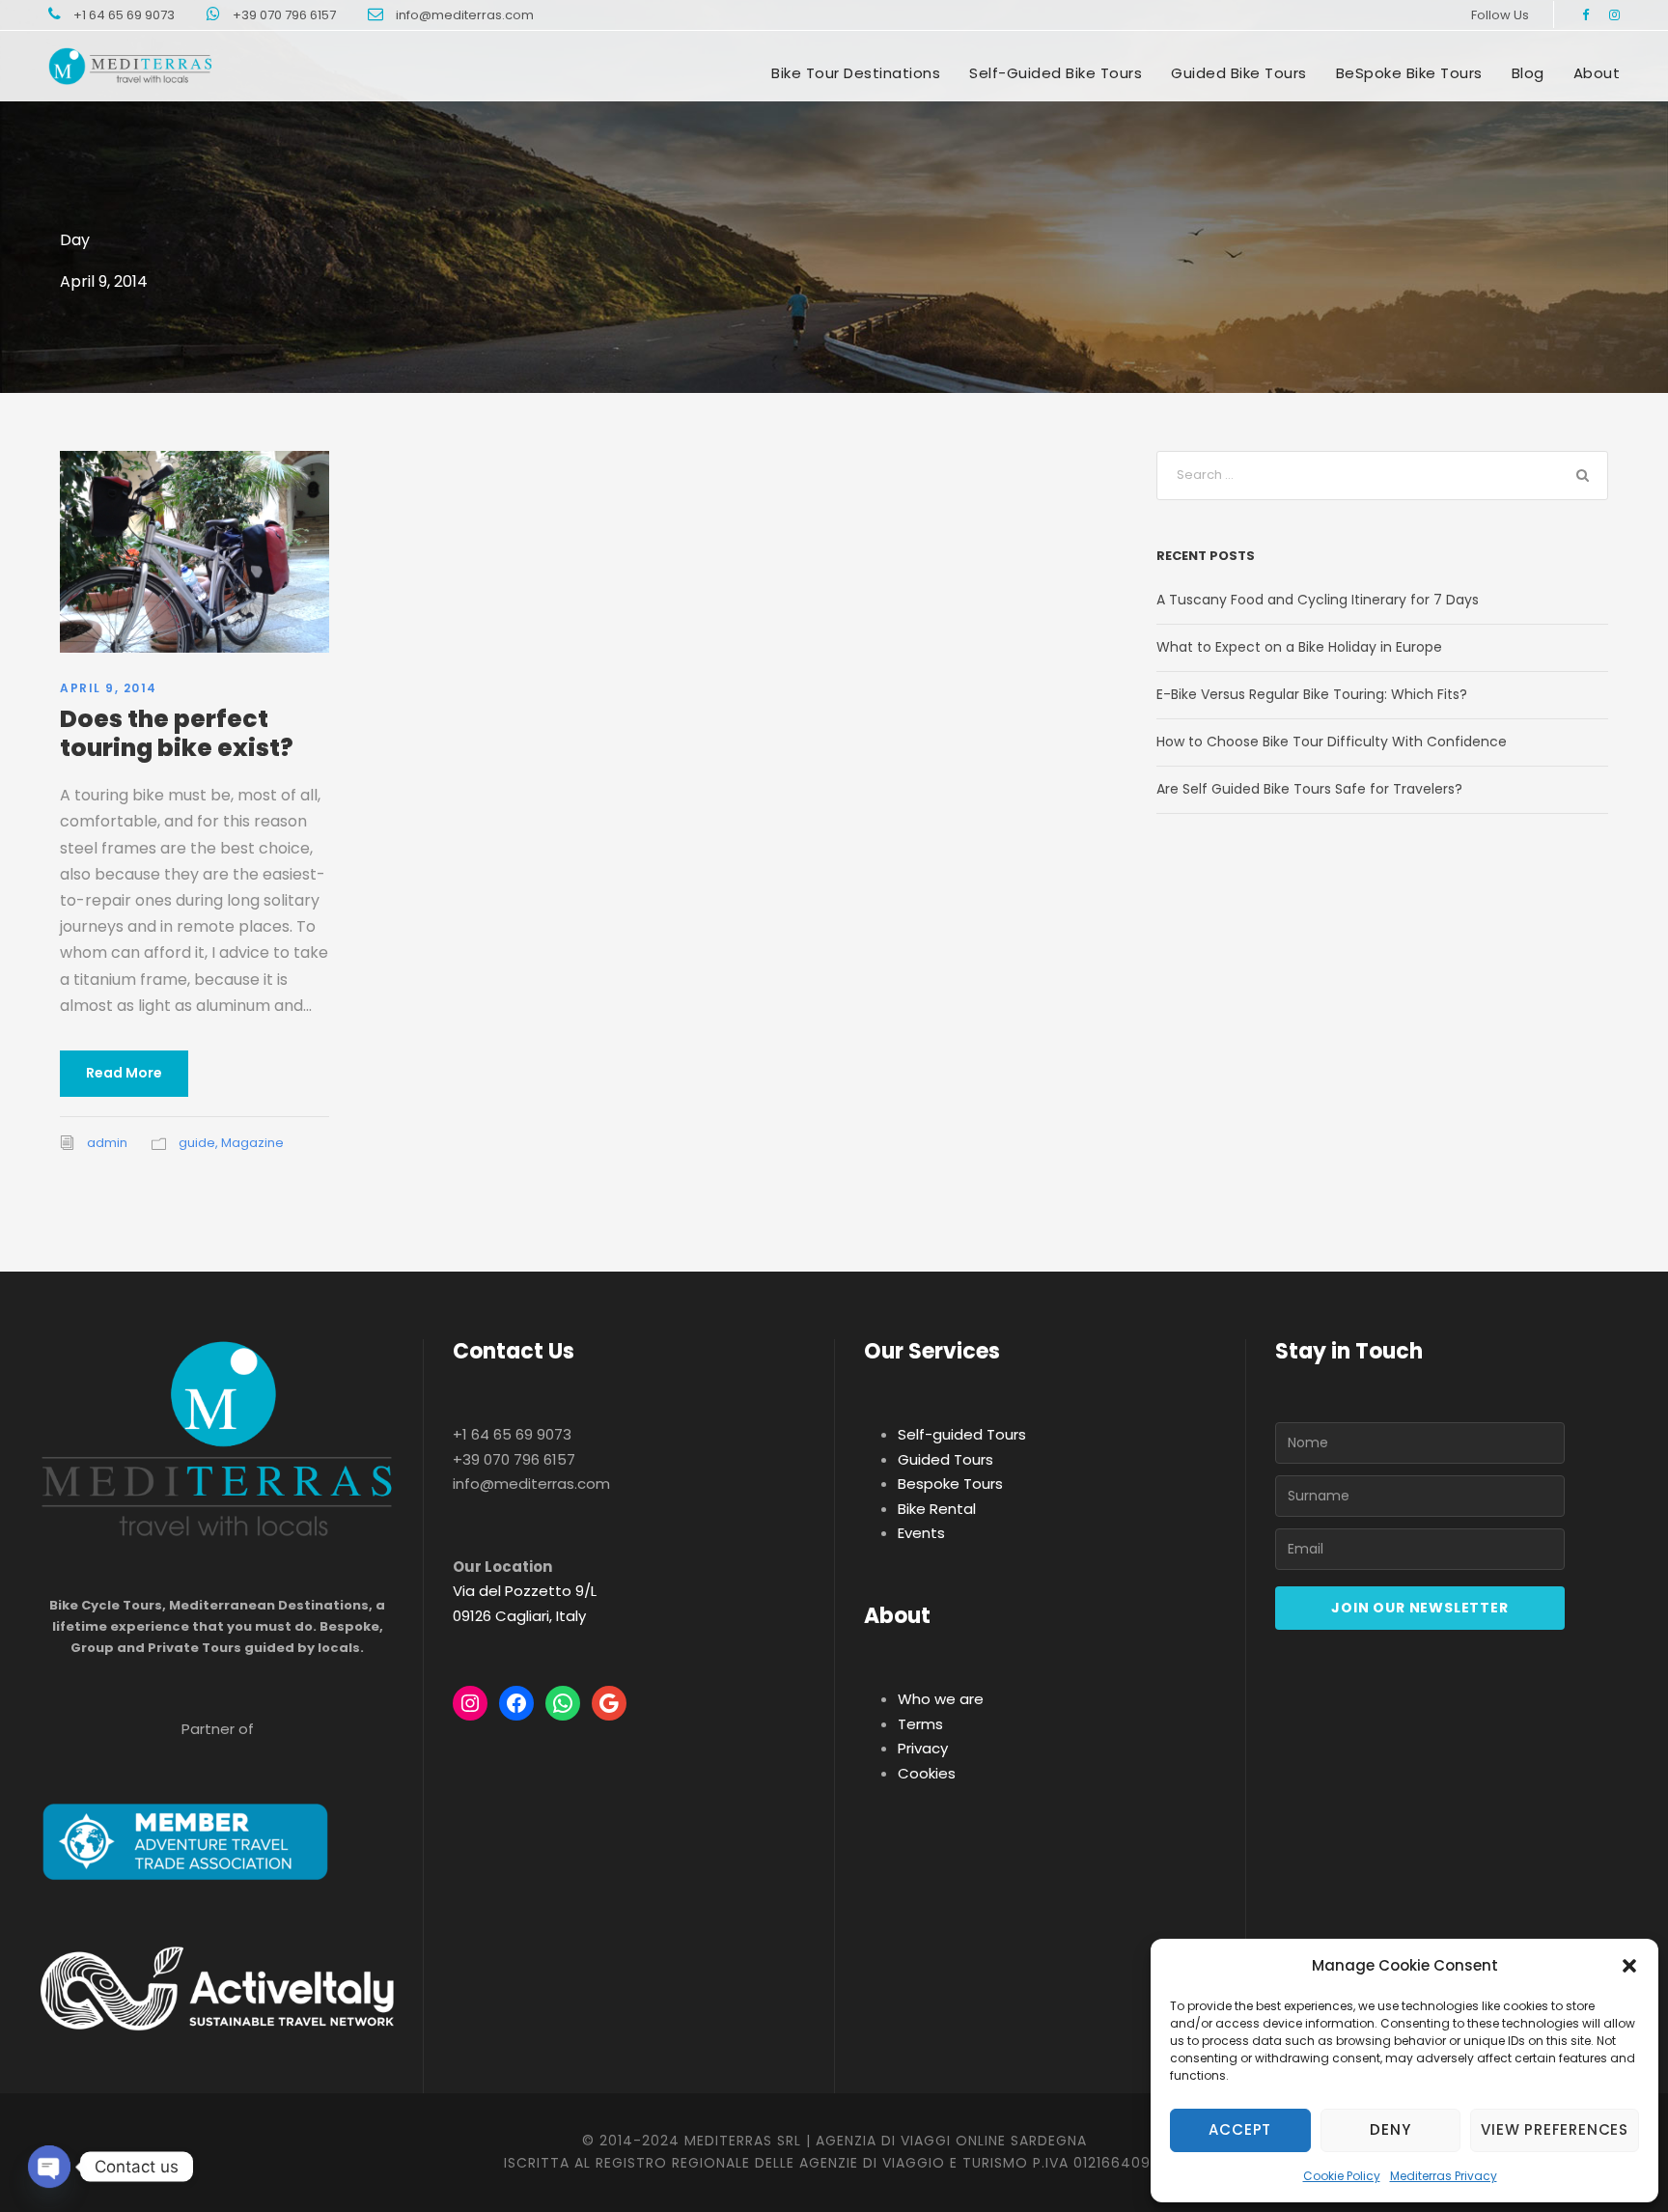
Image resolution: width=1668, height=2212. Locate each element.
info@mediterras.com (465, 15)
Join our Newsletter (1419, 1608)
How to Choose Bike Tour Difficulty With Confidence (1332, 742)
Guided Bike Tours (1239, 73)
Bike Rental (937, 1509)
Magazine (252, 1143)
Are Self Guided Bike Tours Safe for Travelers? (1309, 789)
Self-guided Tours (962, 1434)
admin (107, 1143)
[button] (1629, 1966)
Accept (1240, 2129)
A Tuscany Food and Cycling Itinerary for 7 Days (1318, 600)
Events (921, 1533)
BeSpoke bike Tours (1409, 73)
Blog (1528, 73)
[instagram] (1614, 15)
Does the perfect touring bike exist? (177, 733)
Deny (1390, 2129)
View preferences (1555, 2129)
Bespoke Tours (950, 1484)
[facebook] (1585, 15)
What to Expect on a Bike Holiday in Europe (1299, 647)
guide (197, 1143)
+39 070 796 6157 (286, 15)
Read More (124, 1073)
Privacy (923, 1748)
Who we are (941, 1699)
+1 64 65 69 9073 (125, 15)
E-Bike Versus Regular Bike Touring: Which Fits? (1312, 694)
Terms (920, 1724)
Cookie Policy (1342, 2176)
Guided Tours (945, 1459)
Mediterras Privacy (1444, 2176)
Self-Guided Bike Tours (1056, 73)
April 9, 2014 (109, 688)
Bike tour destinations (856, 73)
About (1597, 73)
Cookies (927, 1773)
